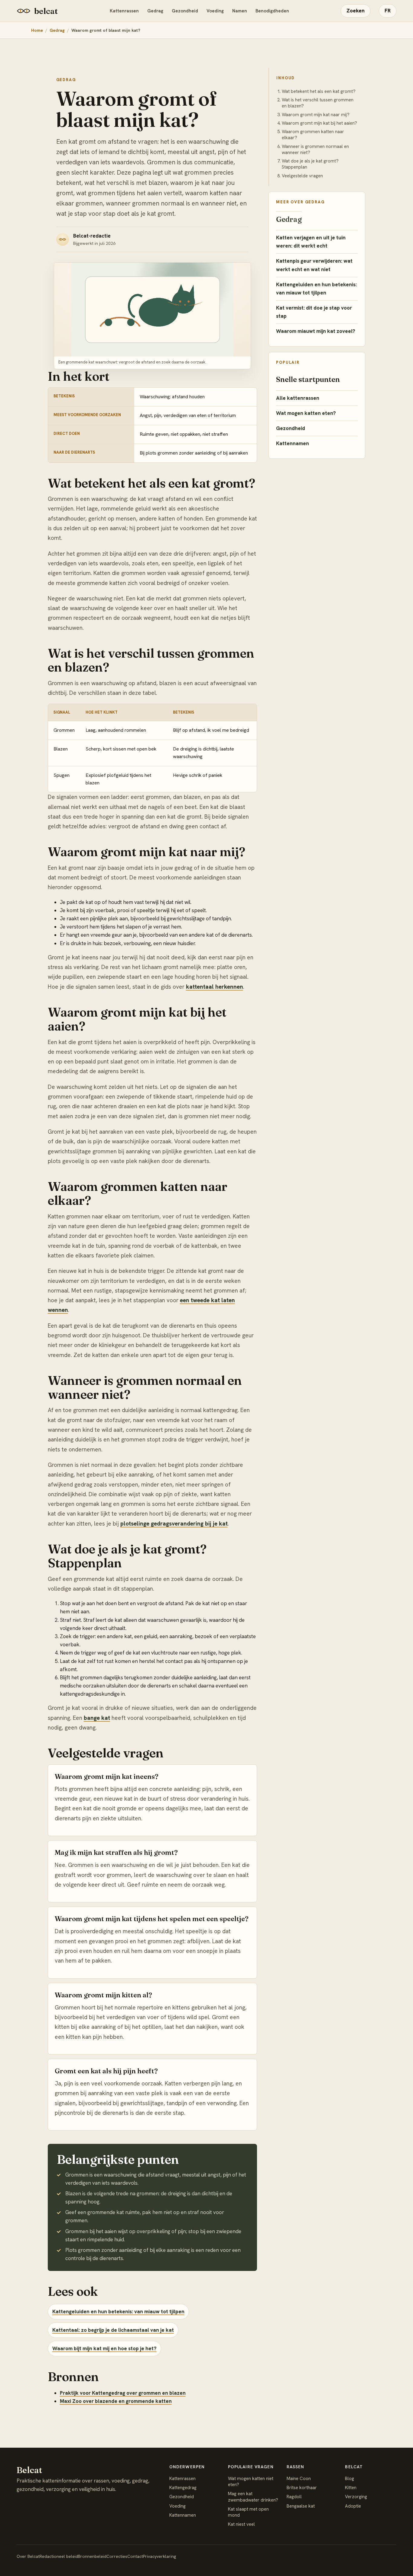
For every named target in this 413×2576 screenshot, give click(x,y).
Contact (135, 2556)
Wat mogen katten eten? (306, 413)
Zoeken (356, 11)
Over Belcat (28, 2556)
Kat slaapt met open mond (248, 2512)
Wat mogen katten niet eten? (251, 2482)
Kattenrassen (124, 11)
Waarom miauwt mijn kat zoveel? (316, 331)
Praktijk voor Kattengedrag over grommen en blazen (123, 2393)
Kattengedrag (183, 2488)
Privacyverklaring (159, 2556)
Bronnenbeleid (92, 2556)
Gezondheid (185, 11)
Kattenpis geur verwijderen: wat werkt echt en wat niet (314, 265)
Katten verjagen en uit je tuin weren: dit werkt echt (311, 242)
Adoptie (353, 2506)
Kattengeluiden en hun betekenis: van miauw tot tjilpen (118, 2311)
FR (388, 11)
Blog (350, 2479)
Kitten (351, 2488)
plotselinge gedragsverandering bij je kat (174, 1524)
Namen (240, 11)
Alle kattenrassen (298, 398)
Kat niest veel (241, 2524)
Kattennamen (293, 443)
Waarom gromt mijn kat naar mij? (316, 115)
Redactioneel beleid (59, 2556)
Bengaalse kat (301, 2506)
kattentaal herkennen (215, 987)
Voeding (215, 11)
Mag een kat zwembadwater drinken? (253, 2497)
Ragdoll (294, 2497)
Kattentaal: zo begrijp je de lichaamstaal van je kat (113, 2330)
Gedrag (155, 11)
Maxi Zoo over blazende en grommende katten (116, 2401)
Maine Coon (299, 2479)
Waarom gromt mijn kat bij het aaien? (319, 123)
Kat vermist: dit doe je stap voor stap (314, 312)
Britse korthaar (302, 2488)
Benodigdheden (272, 11)
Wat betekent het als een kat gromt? (319, 91)
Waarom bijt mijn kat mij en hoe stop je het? (104, 2348)
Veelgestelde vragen (302, 176)
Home (37, 30)
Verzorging (356, 2497)
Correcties (117, 2556)
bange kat (97, 1718)
